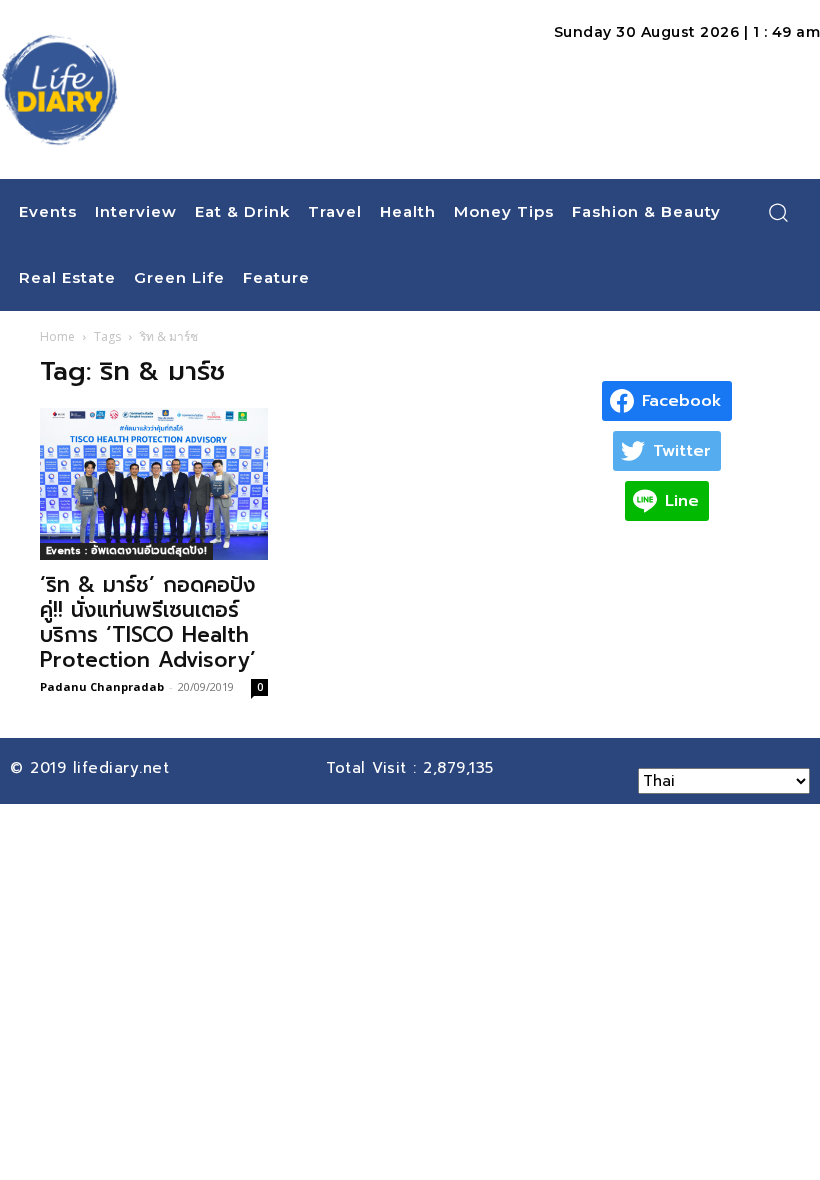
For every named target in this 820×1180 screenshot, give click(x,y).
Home (57, 336)
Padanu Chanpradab (102, 686)
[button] (778, 212)
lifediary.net (124, 768)
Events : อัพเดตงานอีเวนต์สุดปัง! (126, 550)
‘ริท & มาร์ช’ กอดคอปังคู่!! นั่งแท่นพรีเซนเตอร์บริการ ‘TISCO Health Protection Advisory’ (148, 622)
